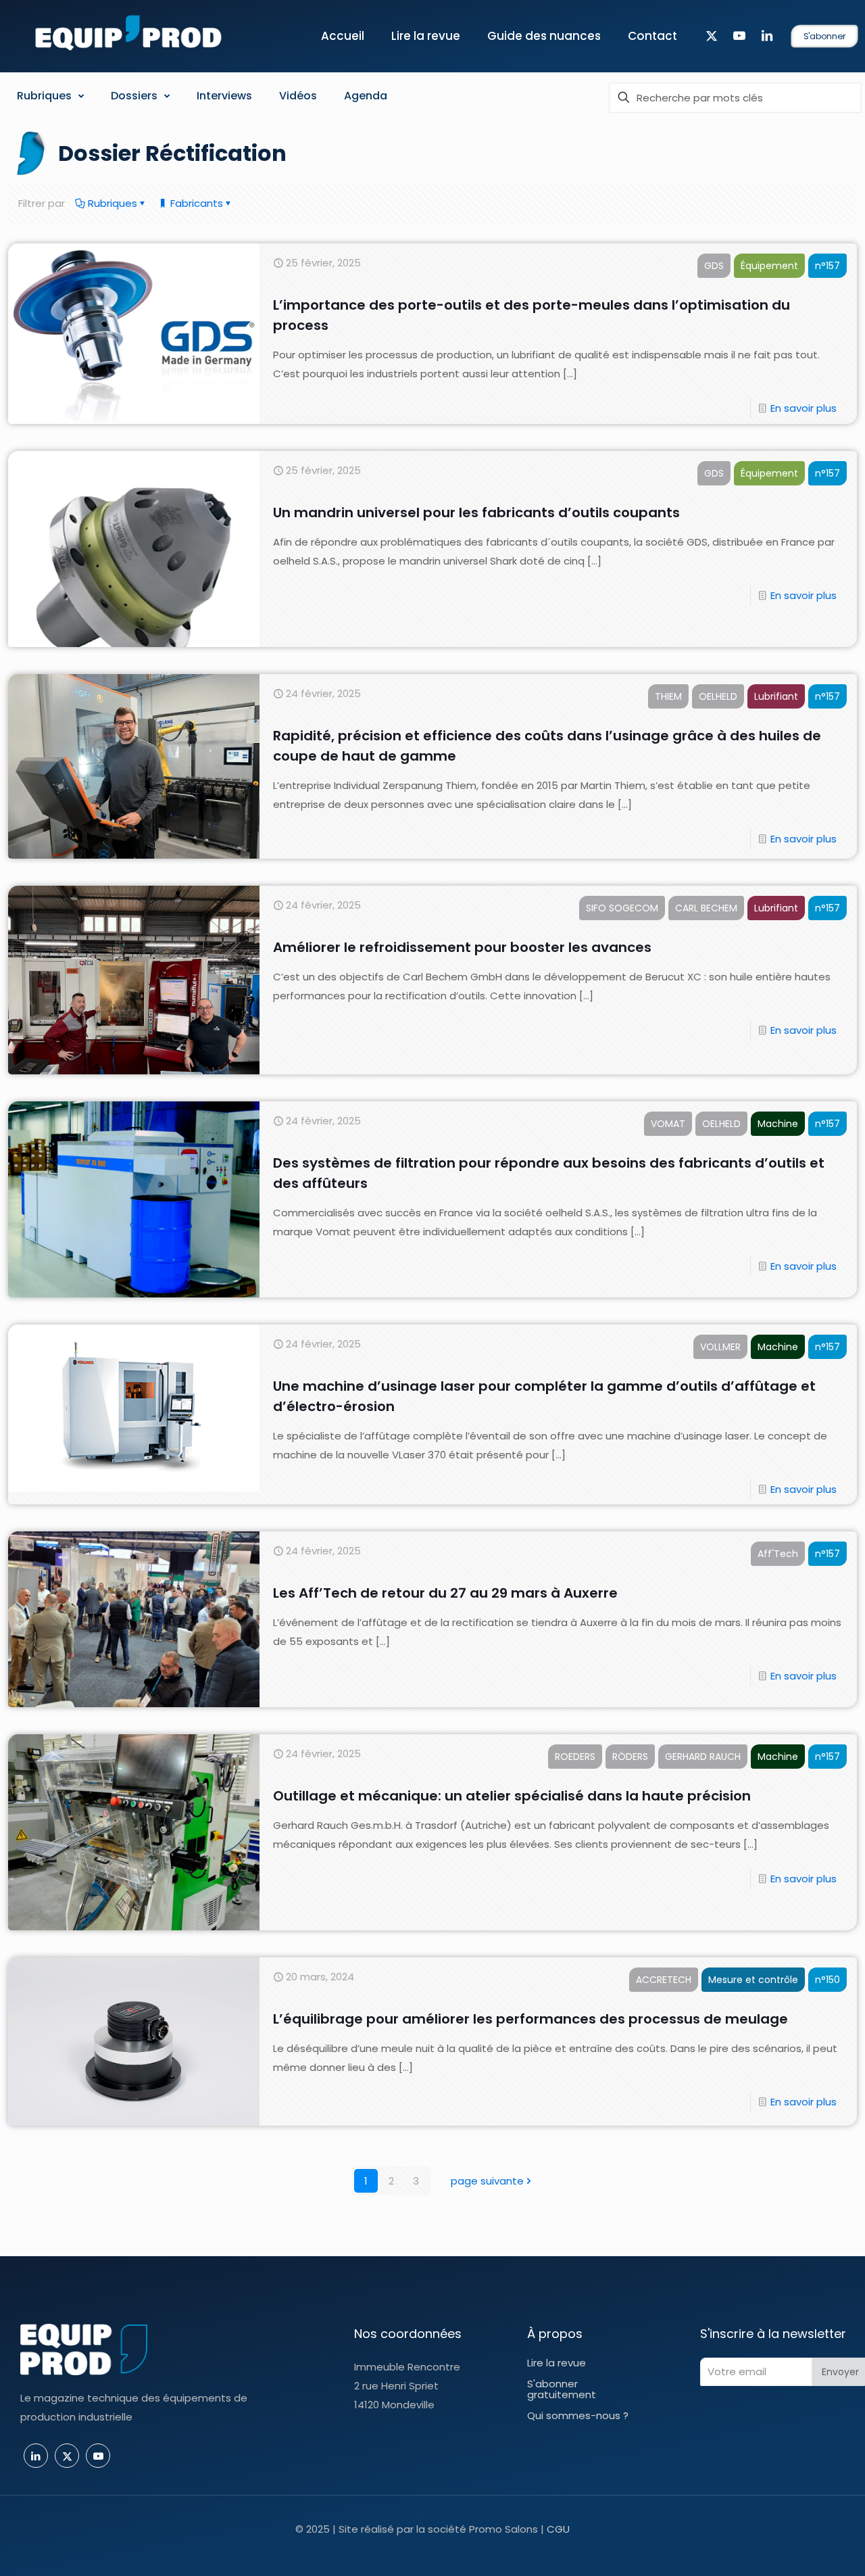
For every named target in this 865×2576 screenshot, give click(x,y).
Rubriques (111, 203)
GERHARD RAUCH (703, 1757)
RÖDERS (630, 1757)
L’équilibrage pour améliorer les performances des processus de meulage (530, 2019)
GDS (714, 266)
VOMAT (668, 1124)
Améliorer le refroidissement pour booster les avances (462, 947)
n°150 (827, 1980)
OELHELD (718, 696)
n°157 (827, 266)
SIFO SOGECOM (622, 908)
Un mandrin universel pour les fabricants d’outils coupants (476, 512)
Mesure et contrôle (753, 1980)
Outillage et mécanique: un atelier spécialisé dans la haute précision (512, 1796)
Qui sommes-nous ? (578, 2415)
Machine (778, 1124)
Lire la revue (557, 2363)
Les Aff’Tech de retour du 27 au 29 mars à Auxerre (445, 1593)
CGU (558, 2529)
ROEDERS (575, 1757)
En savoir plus (804, 408)
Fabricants (195, 203)
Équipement (769, 266)
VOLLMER (720, 1347)
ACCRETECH (664, 1980)
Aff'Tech (778, 1554)
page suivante (487, 2181)
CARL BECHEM (706, 908)
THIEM (668, 696)
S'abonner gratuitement (562, 2389)
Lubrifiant (776, 696)
